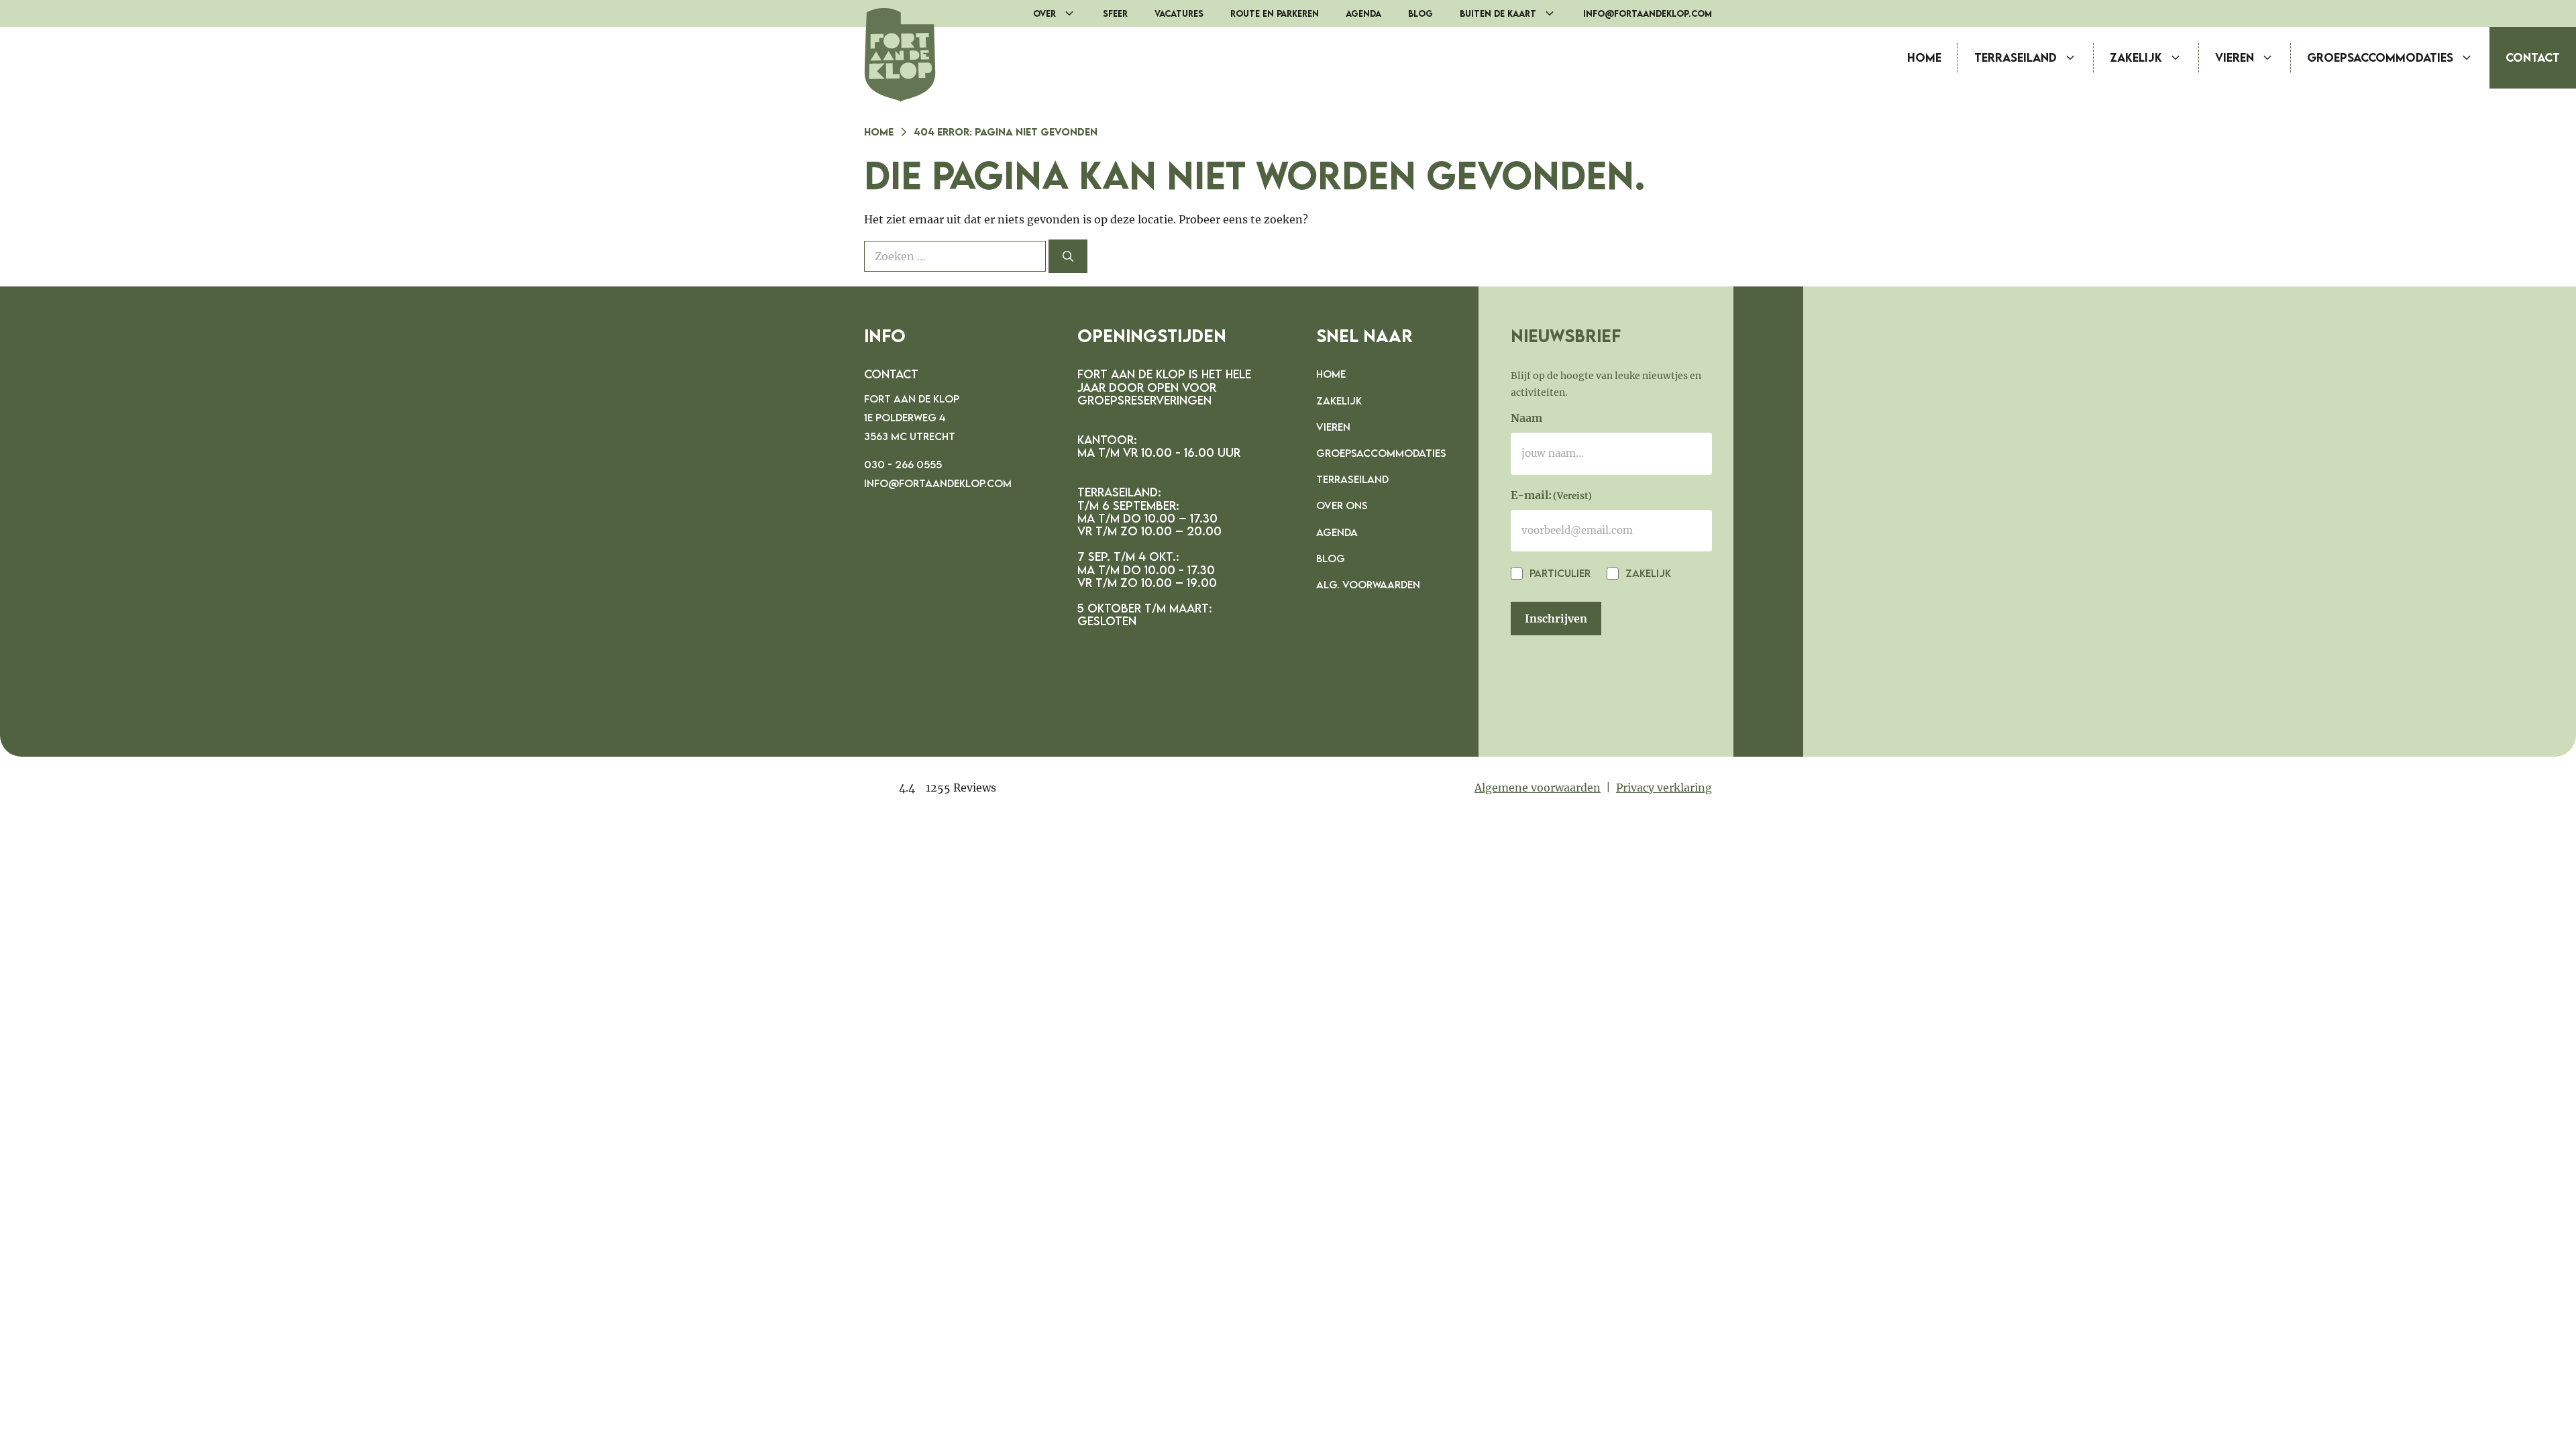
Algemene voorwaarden (1538, 788)
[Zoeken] (1068, 256)
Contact (2533, 57)
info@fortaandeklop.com (1648, 13)
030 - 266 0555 (903, 464)
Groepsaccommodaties (2380, 57)
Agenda (1363, 13)
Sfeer (1115, 13)
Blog (1420, 13)
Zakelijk (2136, 57)
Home (1924, 57)
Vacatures (1179, 13)
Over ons (1342, 505)
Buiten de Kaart (1498, 13)
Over (1044, 13)
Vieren (2235, 57)
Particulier (1559, 573)
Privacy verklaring (1664, 788)
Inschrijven (1556, 619)
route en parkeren (1275, 13)
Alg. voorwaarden (1368, 584)
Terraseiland (2016, 57)
